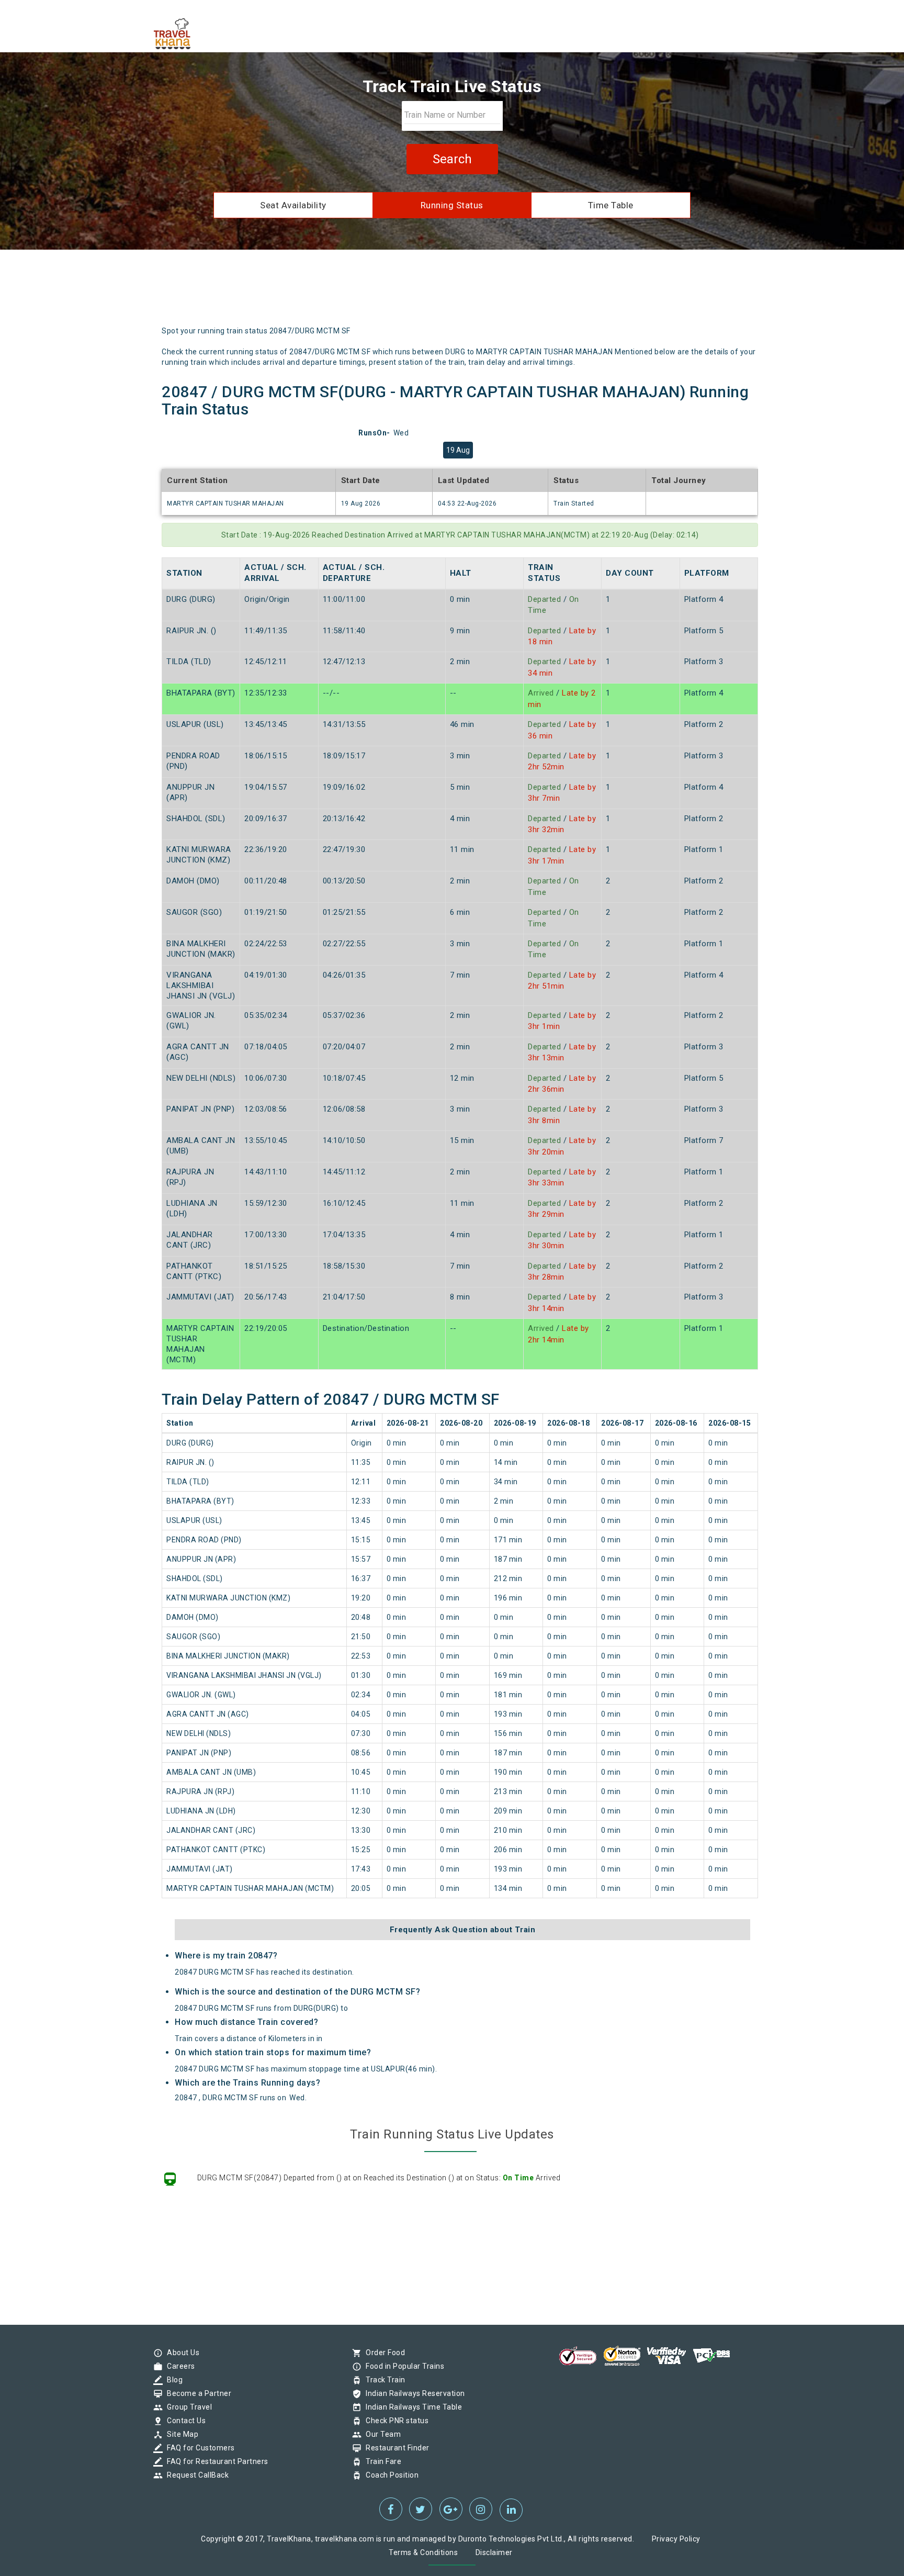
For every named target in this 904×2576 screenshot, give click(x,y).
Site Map (180, 2434)
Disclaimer (494, 2552)
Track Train (383, 2380)
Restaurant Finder (395, 2448)
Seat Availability (293, 205)
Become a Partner (196, 2393)
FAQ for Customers (198, 2448)
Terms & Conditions (423, 2552)
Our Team (381, 2434)
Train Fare (381, 2461)
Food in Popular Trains (402, 2366)
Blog (172, 2380)
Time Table (611, 205)
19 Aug (458, 450)
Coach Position (389, 2475)
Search (452, 159)
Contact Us (184, 2421)
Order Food (383, 2353)
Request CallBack (195, 2475)
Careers (178, 2366)
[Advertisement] (501, 292)
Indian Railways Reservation (413, 2393)
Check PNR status (394, 2421)
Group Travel (187, 2407)
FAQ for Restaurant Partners (215, 2461)
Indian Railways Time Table (411, 2407)
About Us (180, 2353)
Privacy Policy (676, 2539)
